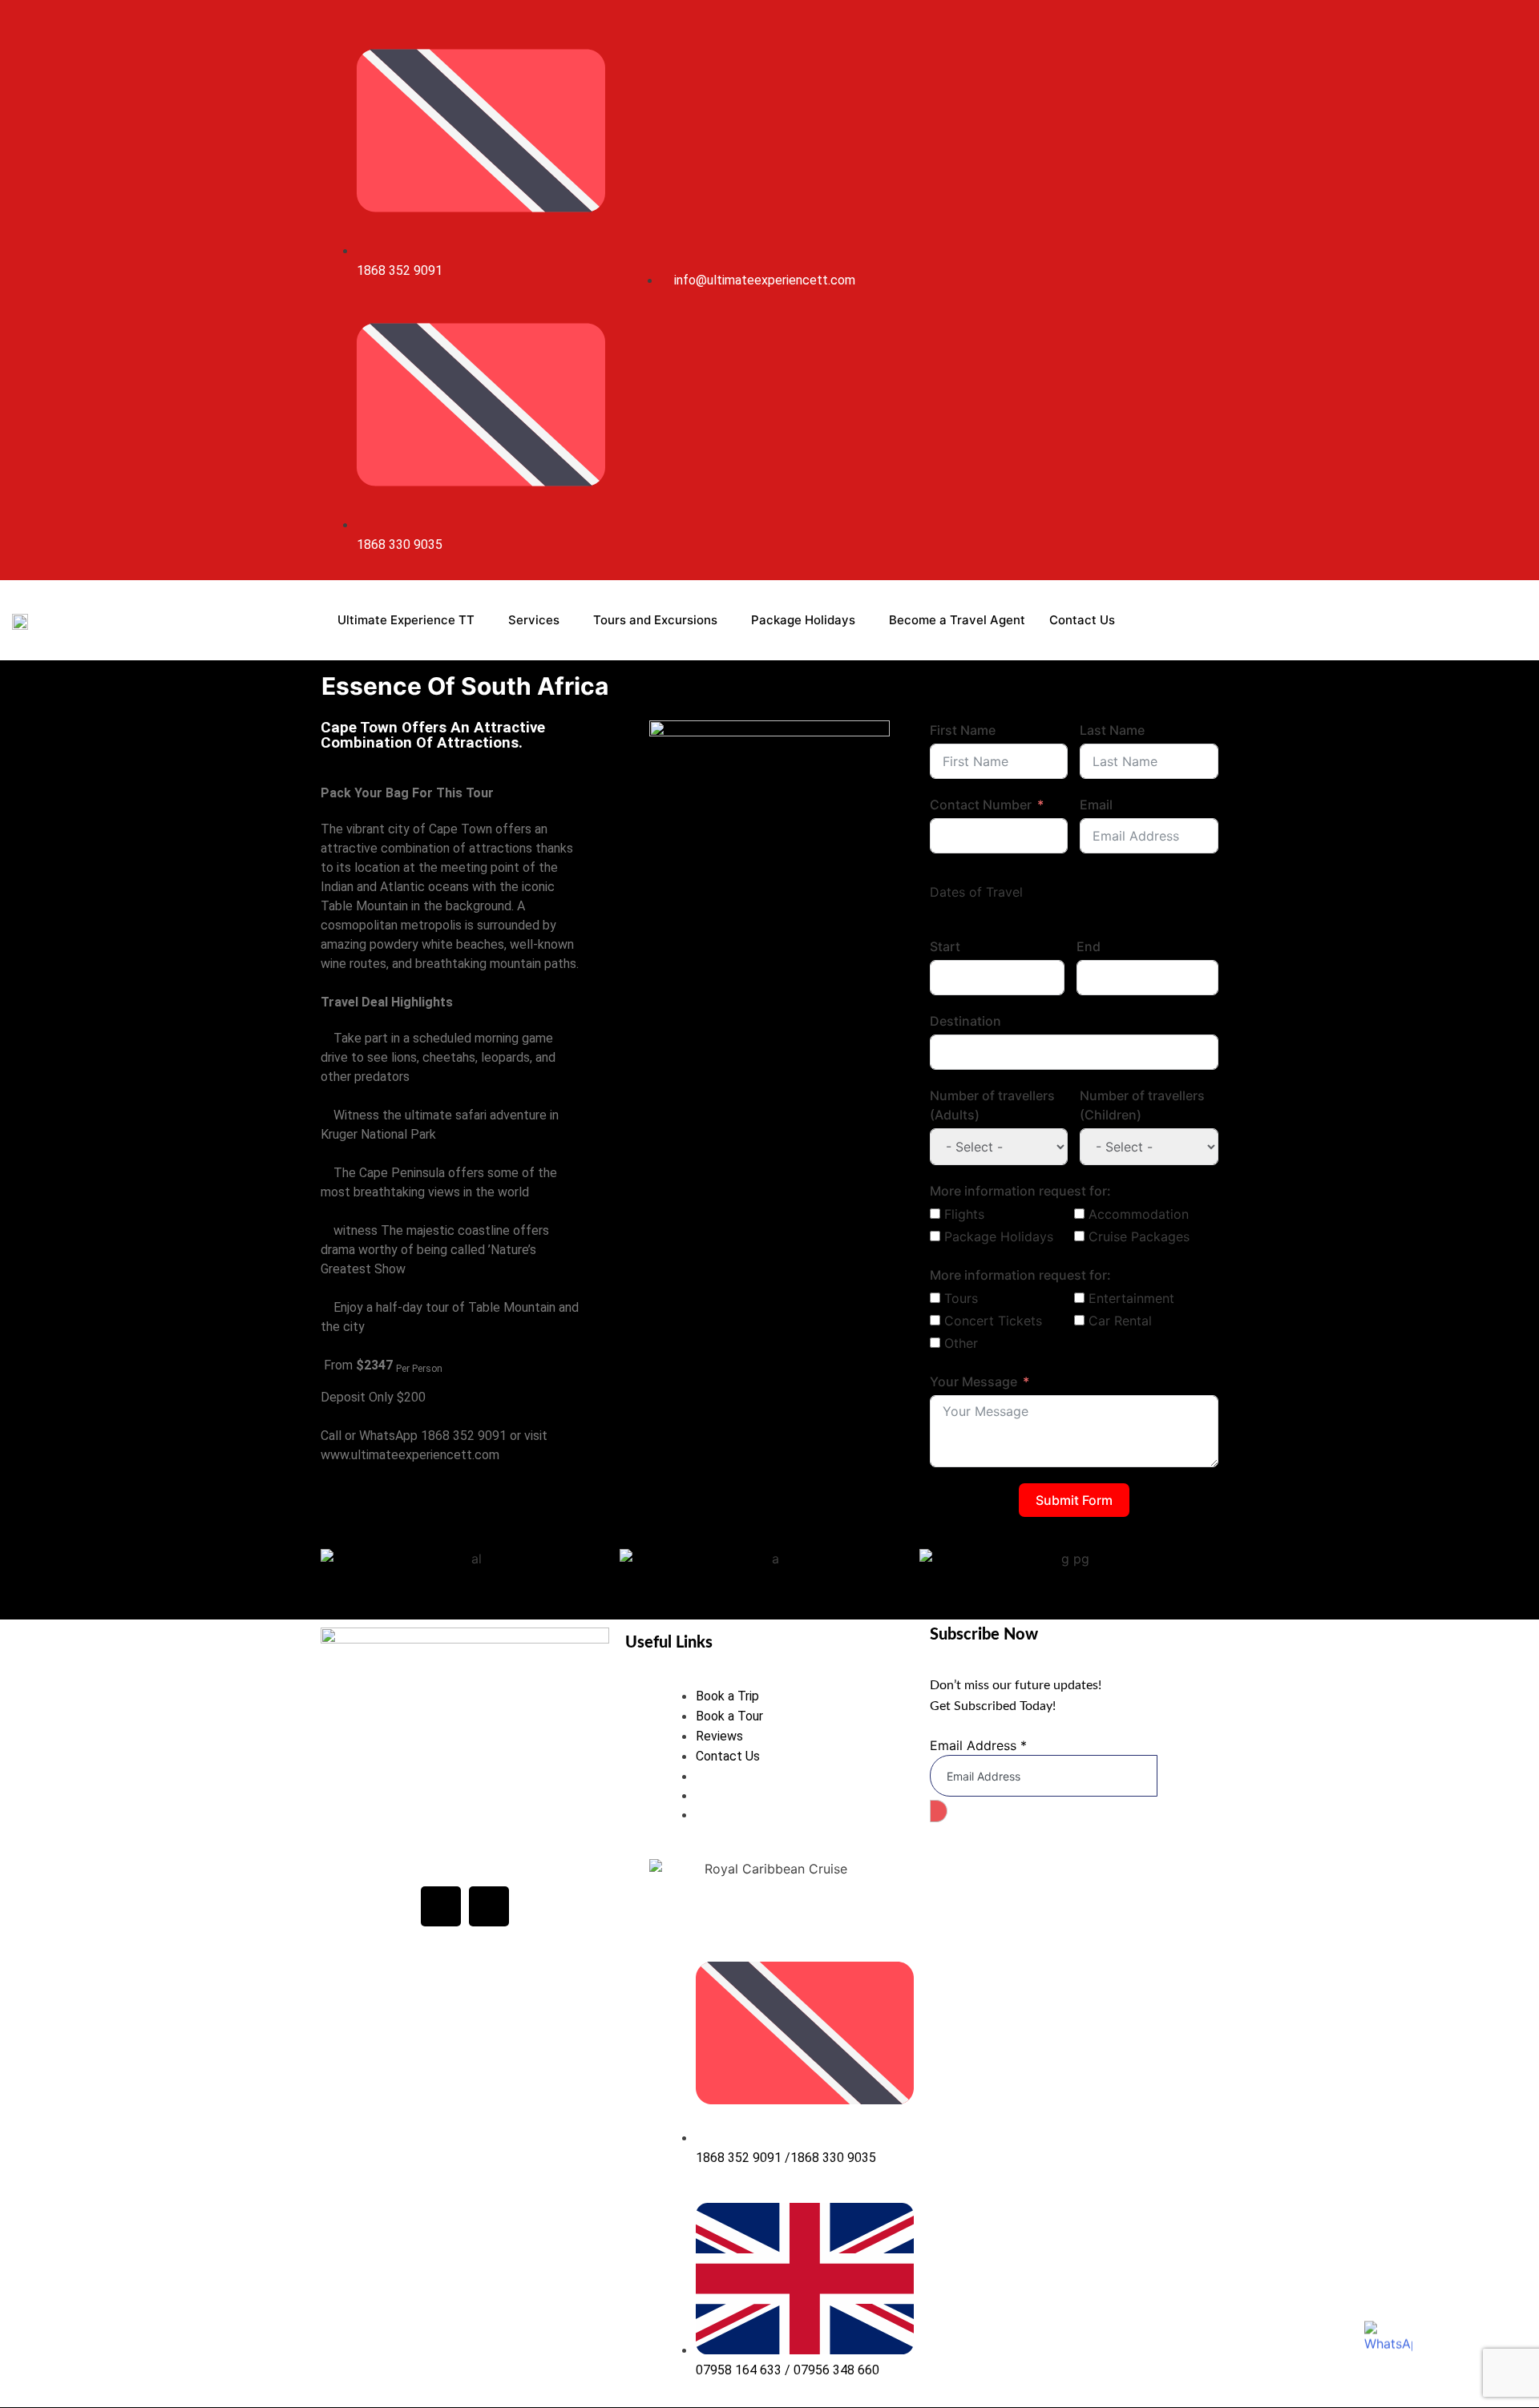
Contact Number (981, 805)
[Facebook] (441, 1906)
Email (1096, 805)
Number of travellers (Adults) (992, 1105)
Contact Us (1082, 620)
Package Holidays (803, 620)
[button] (336, 1568)
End (1089, 946)
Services (534, 620)
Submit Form (1074, 1500)
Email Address (978, 1745)
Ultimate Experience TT (406, 620)
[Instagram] (1149, 290)
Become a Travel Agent (957, 620)
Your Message (973, 1381)
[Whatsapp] (1205, 290)
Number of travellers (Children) (1142, 1105)
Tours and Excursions (655, 620)
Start (945, 946)
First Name (963, 730)
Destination (965, 1021)
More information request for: (1020, 1191)
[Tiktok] (1186, 290)
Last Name (1112, 730)
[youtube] (1168, 290)
